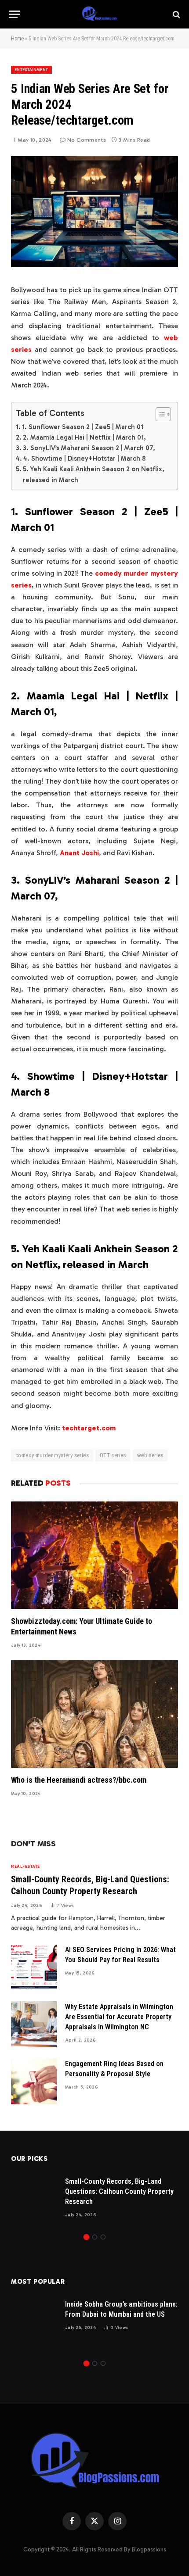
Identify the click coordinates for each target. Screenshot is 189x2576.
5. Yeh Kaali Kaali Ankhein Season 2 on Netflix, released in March (94, 474)
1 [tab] (86, 2237)
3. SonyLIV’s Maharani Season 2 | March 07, (89, 448)
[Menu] (15, 14)
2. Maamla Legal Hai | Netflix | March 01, (84, 437)
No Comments (87, 140)
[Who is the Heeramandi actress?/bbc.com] (94, 1714)
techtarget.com (89, 1428)
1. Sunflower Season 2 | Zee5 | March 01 (83, 427)
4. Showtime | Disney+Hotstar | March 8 (84, 459)
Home (17, 39)
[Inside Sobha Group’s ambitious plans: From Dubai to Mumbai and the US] (34, 2322)
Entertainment (31, 70)
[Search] (176, 14)
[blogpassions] (99, 14)
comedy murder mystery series (52, 1455)
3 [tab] (103, 2237)
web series (150, 1455)
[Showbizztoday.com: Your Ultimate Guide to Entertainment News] (94, 1555)
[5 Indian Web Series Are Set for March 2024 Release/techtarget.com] (94, 265)
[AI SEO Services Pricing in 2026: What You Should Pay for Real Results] (34, 1967)
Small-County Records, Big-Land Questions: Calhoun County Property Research (119, 2191)
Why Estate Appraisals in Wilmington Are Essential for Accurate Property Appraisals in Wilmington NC (119, 2017)
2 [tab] (95, 2237)
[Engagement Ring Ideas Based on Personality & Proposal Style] (34, 2081)
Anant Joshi (79, 853)
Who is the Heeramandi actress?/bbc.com (79, 1780)
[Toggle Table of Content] (159, 414)
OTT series (113, 1455)
